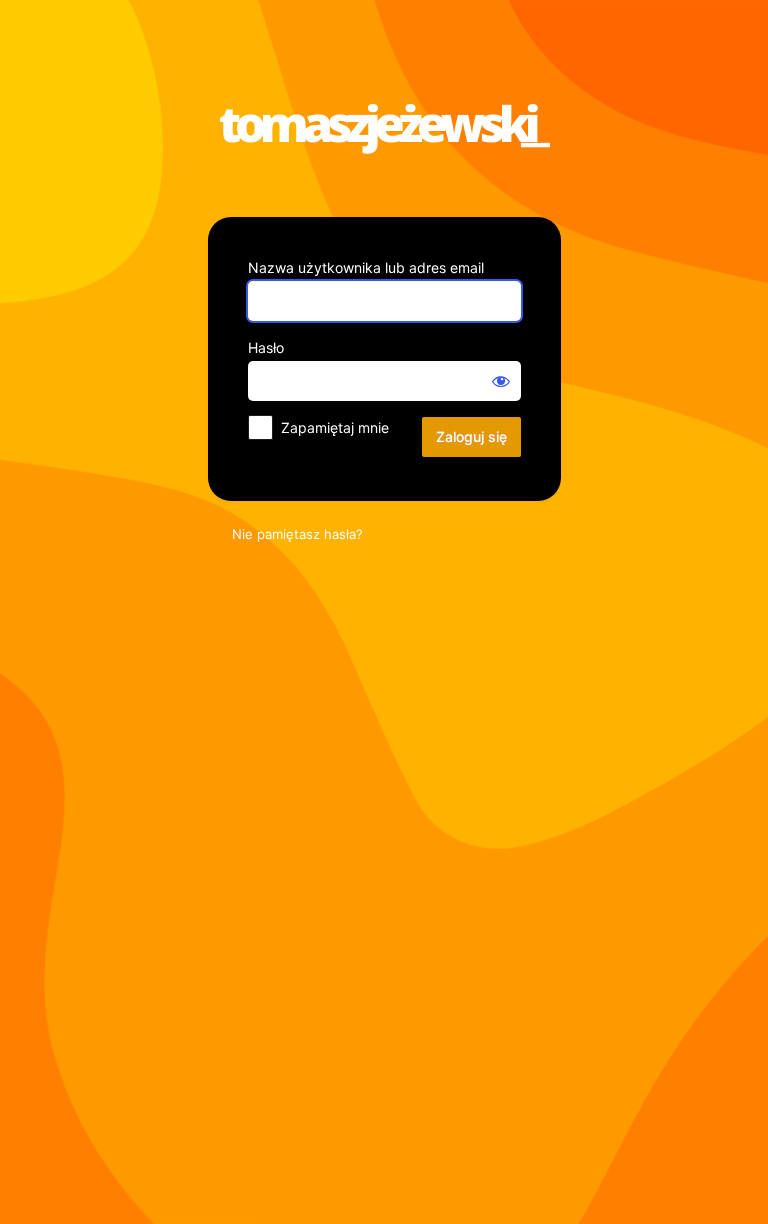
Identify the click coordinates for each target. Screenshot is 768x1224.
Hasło (266, 347)
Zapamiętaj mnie (335, 427)
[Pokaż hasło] (501, 381)
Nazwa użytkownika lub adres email (366, 267)
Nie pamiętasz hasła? (297, 534)
